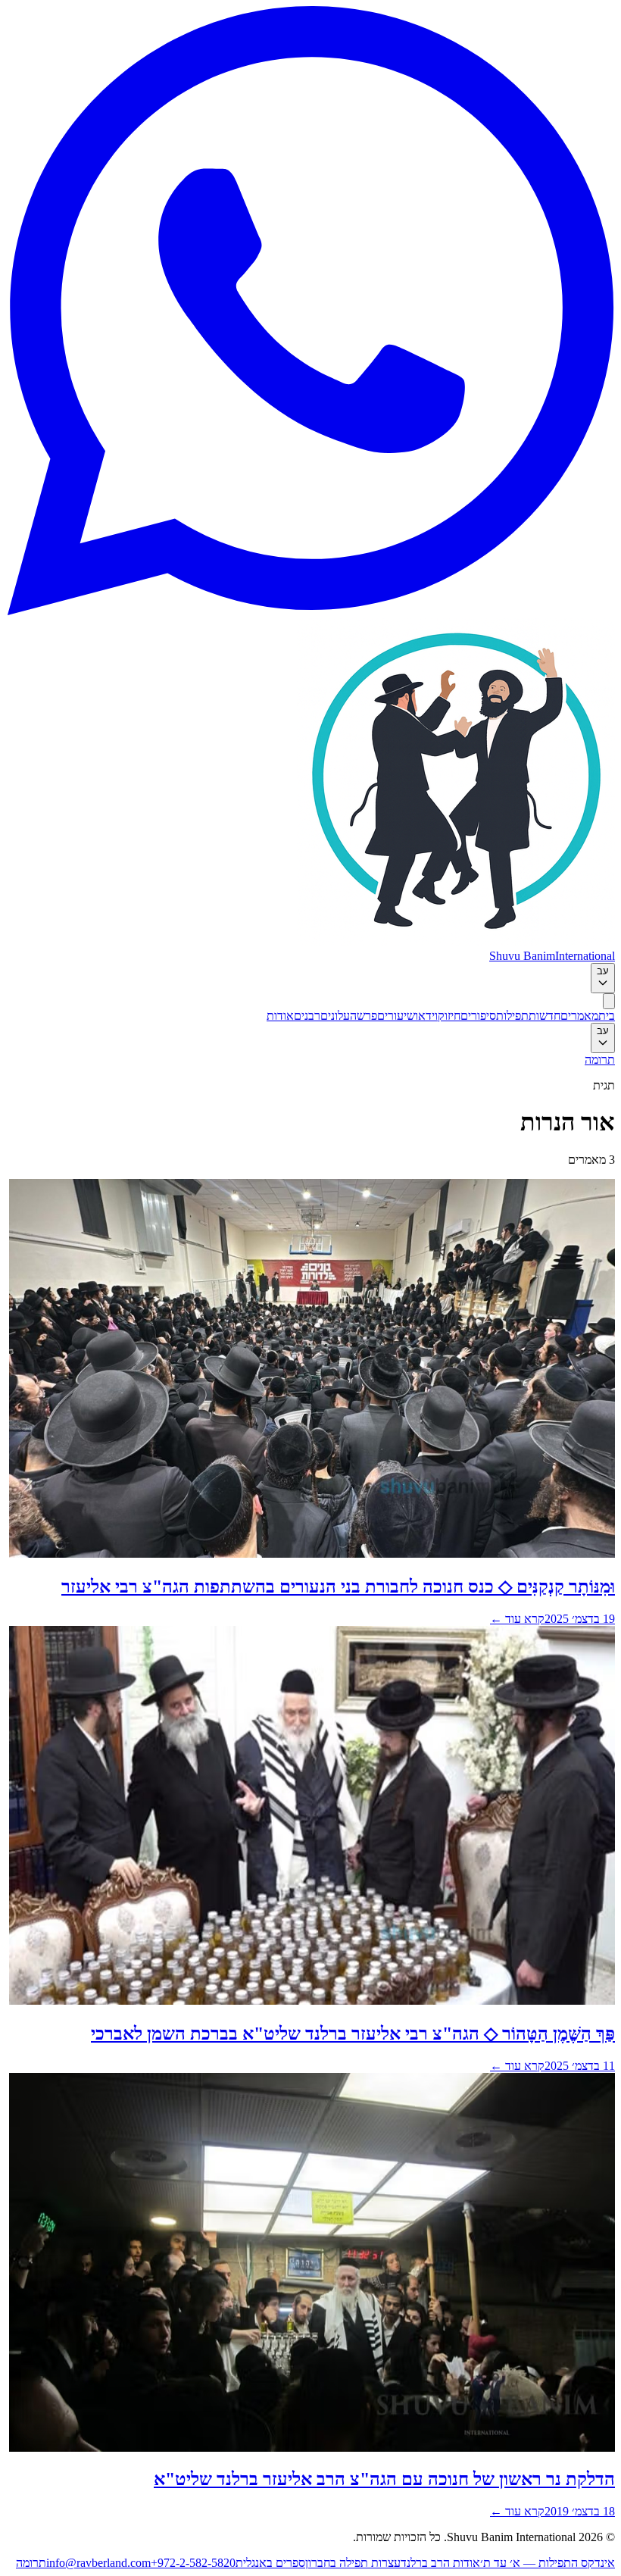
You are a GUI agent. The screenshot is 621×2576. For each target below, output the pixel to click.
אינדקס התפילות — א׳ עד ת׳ (548, 2563)
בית (607, 1016)
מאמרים (579, 1016)
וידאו (426, 1016)
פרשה (364, 1016)
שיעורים (396, 1016)
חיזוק (449, 1016)
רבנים (307, 1016)
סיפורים (478, 1016)
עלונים (335, 1016)
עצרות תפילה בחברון (353, 2563)
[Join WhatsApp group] (310, 611)
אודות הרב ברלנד (440, 2563)
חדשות (545, 1016)
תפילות (512, 1016)
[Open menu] (609, 1001)
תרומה (600, 1060)
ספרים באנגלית (270, 2563)
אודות (280, 1016)
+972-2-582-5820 (193, 2563)
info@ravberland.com (98, 2563)
